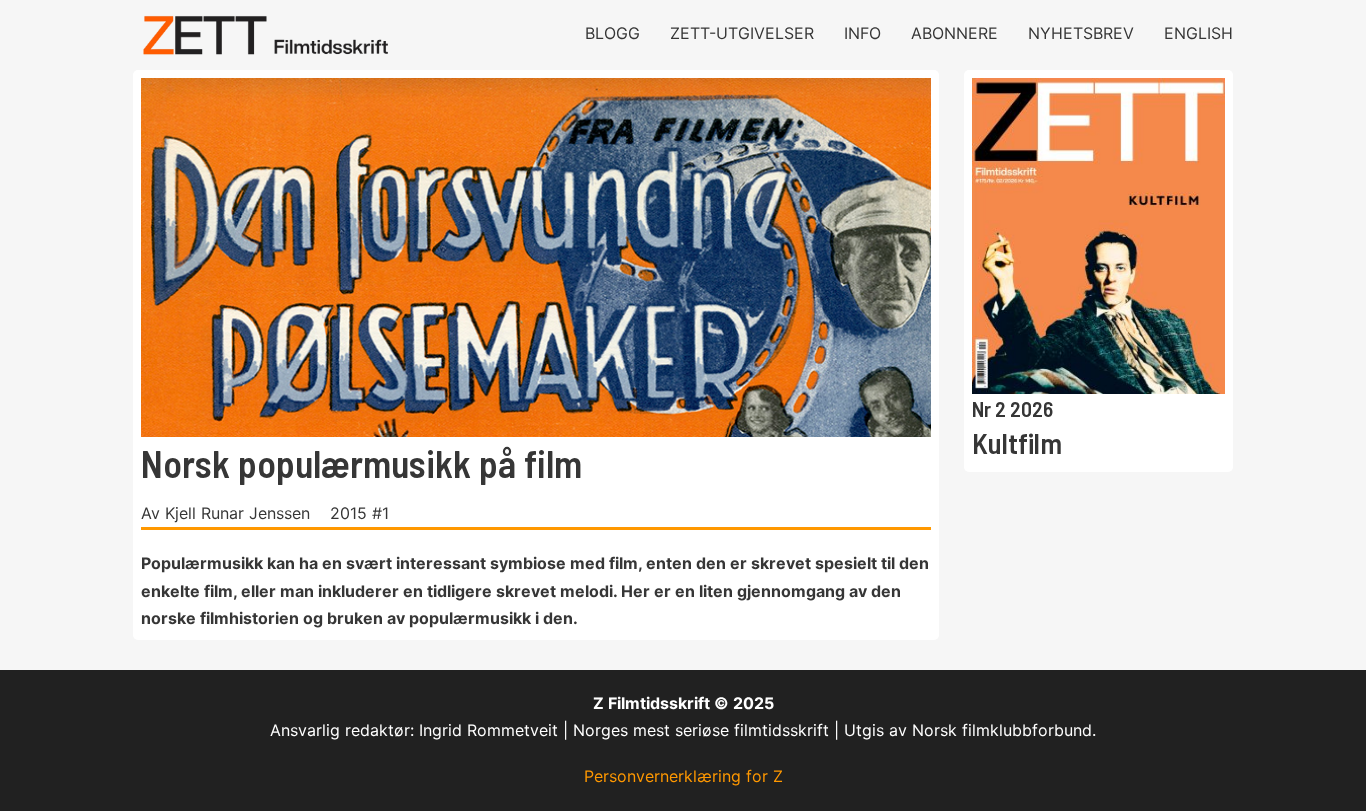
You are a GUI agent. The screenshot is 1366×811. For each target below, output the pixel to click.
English (1198, 33)
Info (862, 33)
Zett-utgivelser (742, 33)
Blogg (612, 33)
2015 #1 (359, 513)
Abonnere (954, 33)
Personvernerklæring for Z (683, 776)
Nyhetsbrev (1081, 33)
